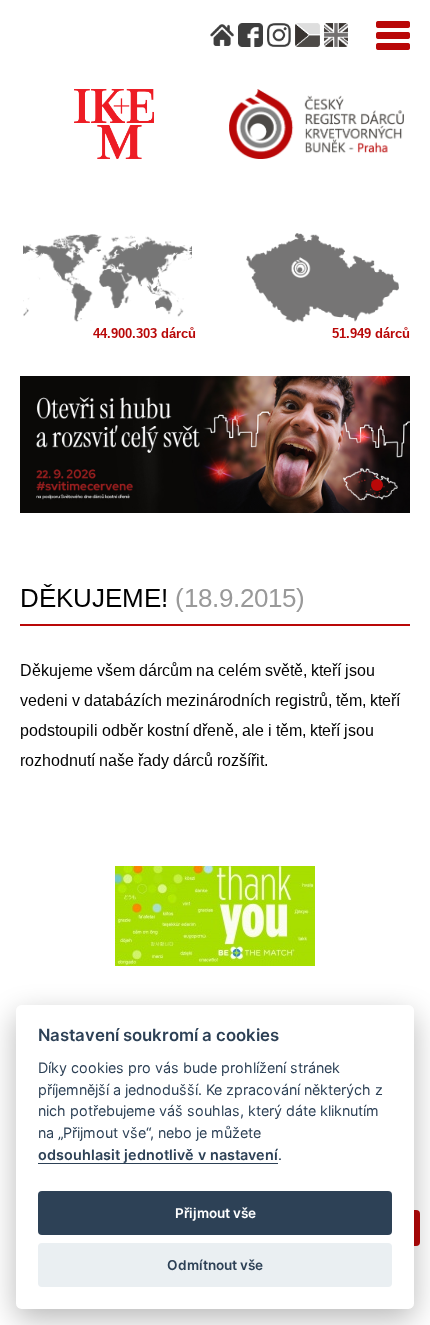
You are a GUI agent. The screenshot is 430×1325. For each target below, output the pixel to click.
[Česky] (307, 35)
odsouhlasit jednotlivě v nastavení (158, 1154)
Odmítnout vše (215, 1265)
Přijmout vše (215, 1213)
